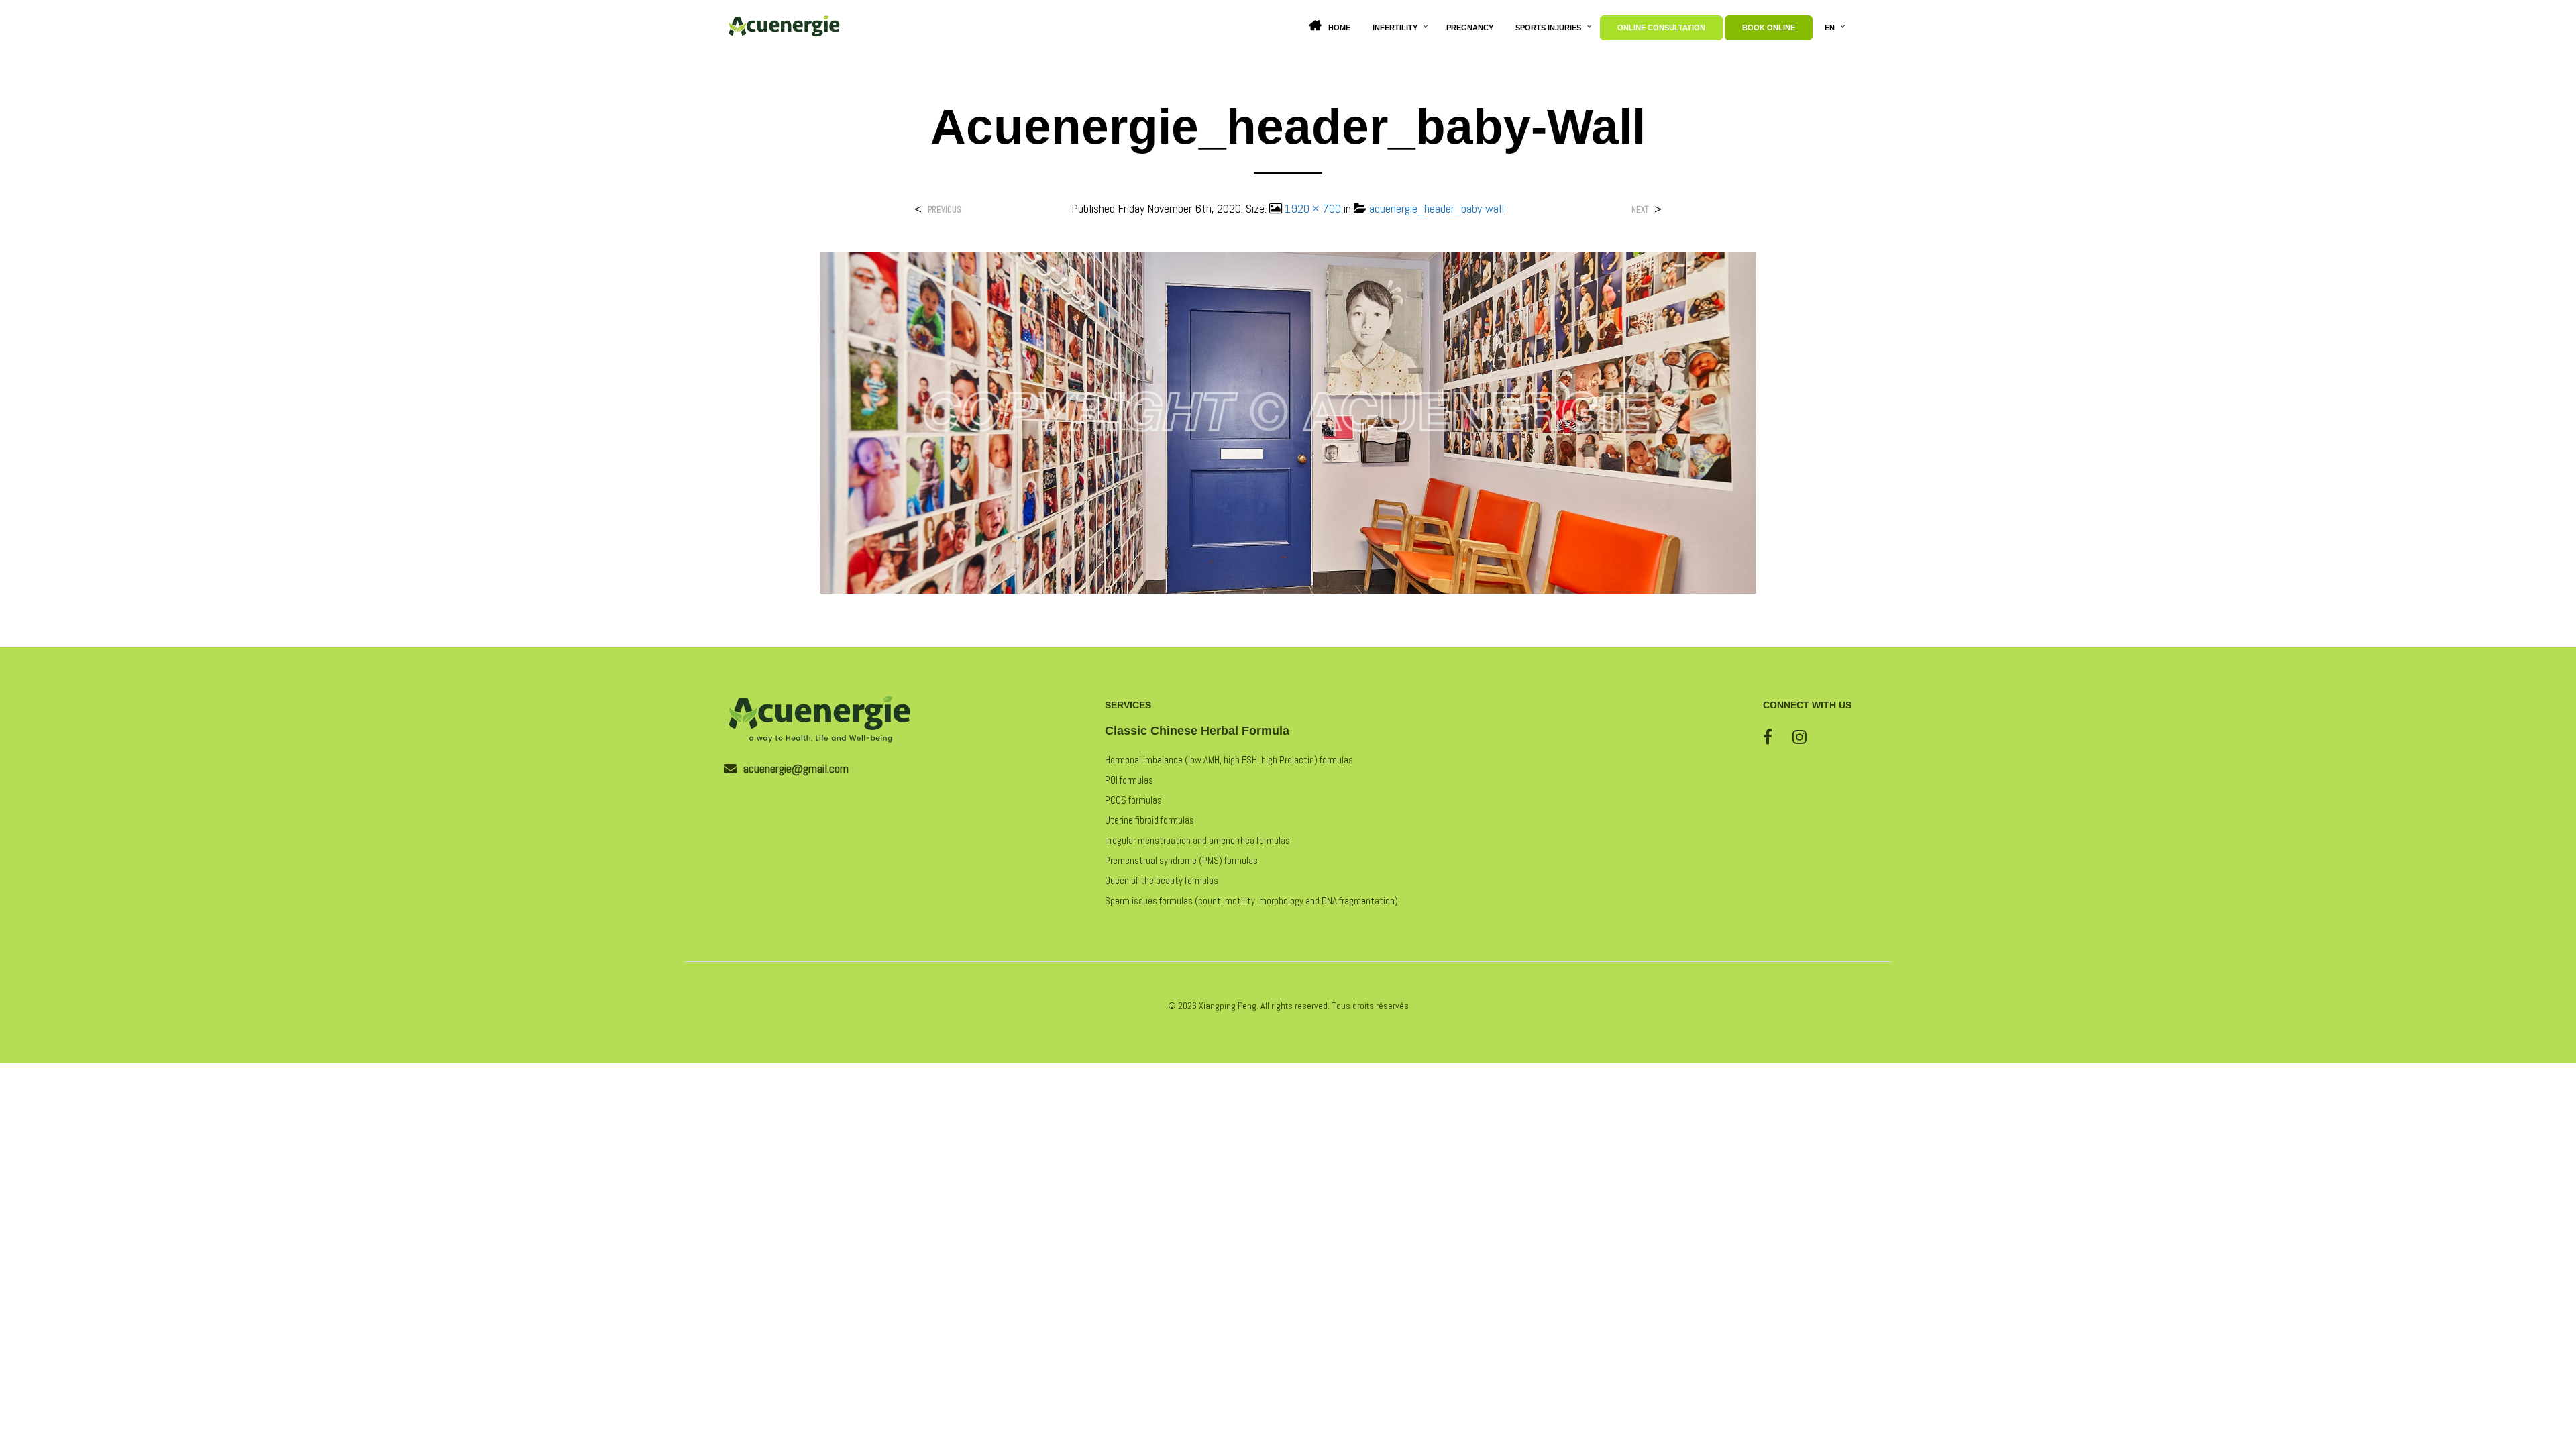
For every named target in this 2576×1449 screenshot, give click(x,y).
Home (1339, 28)
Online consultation (1661, 28)
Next (1640, 210)
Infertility (1395, 28)
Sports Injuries (1548, 28)
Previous (945, 210)
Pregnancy (1470, 28)
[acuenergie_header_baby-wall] (1288, 422)
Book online (1769, 28)
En (1830, 28)
